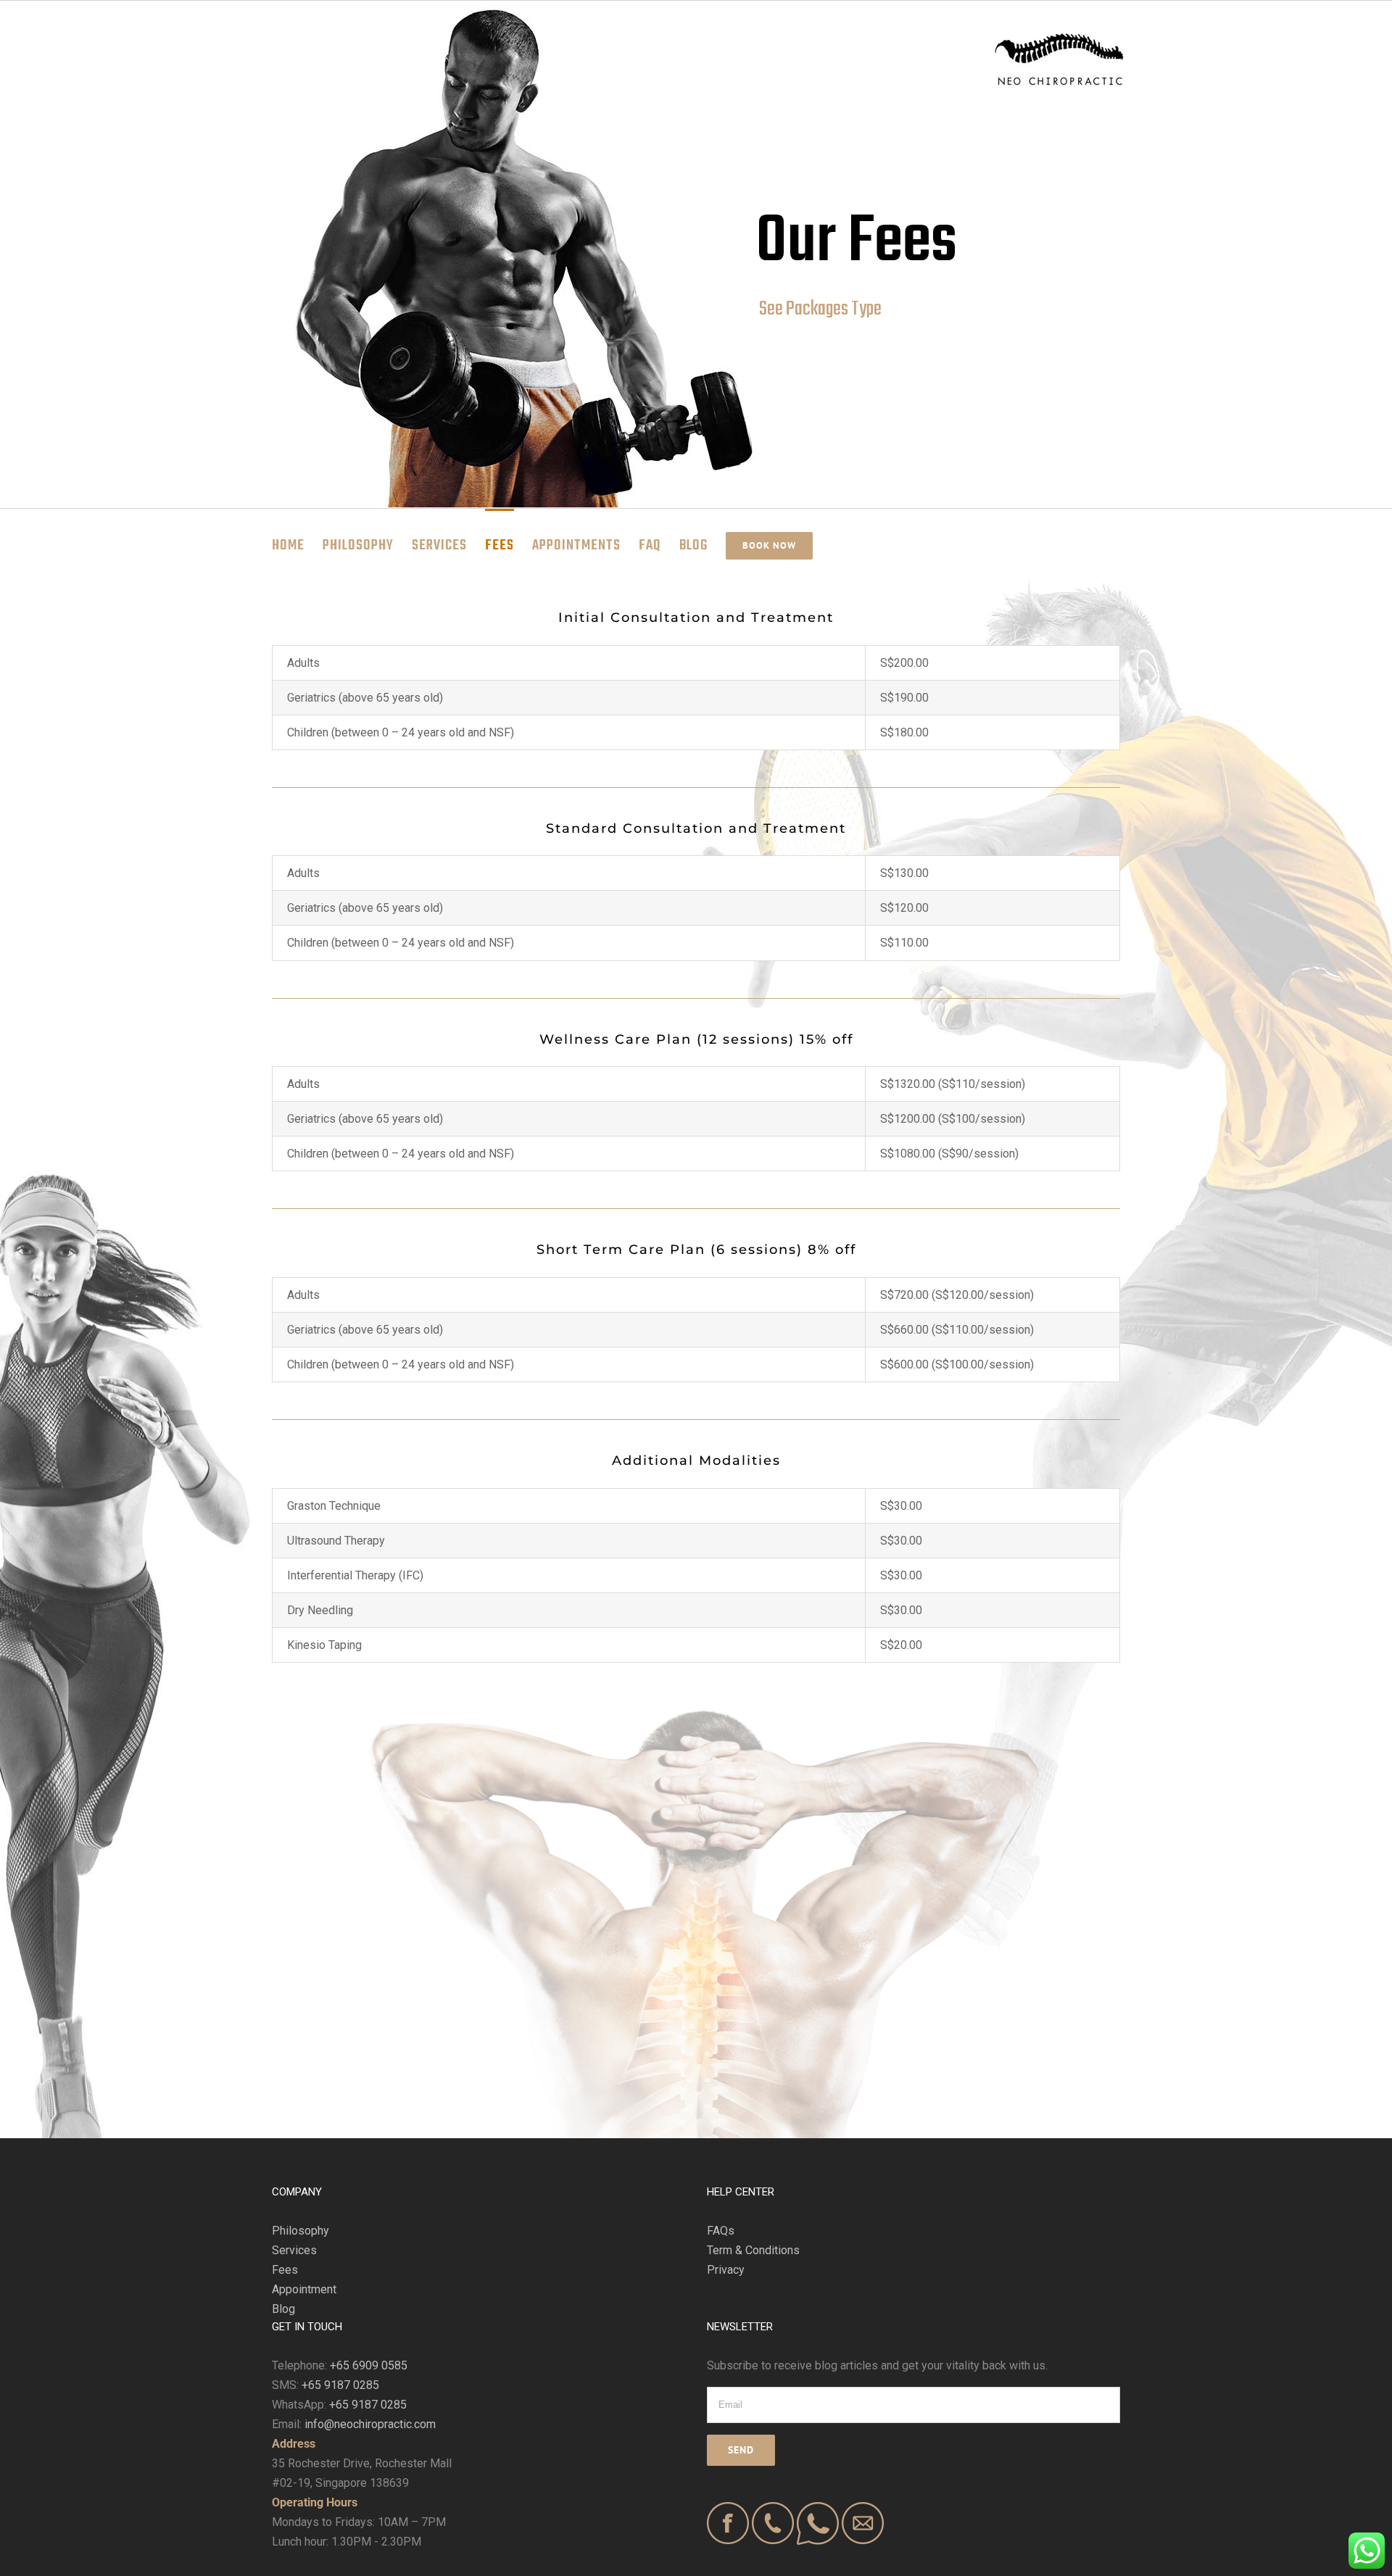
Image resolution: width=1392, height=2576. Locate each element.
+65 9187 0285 (340, 2385)
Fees (285, 2270)
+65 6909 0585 (369, 2365)
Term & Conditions (753, 2250)
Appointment (304, 2289)
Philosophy (301, 2231)
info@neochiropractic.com (370, 2424)
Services (294, 2250)
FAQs (721, 2231)
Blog (283, 2309)
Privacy (726, 2270)
